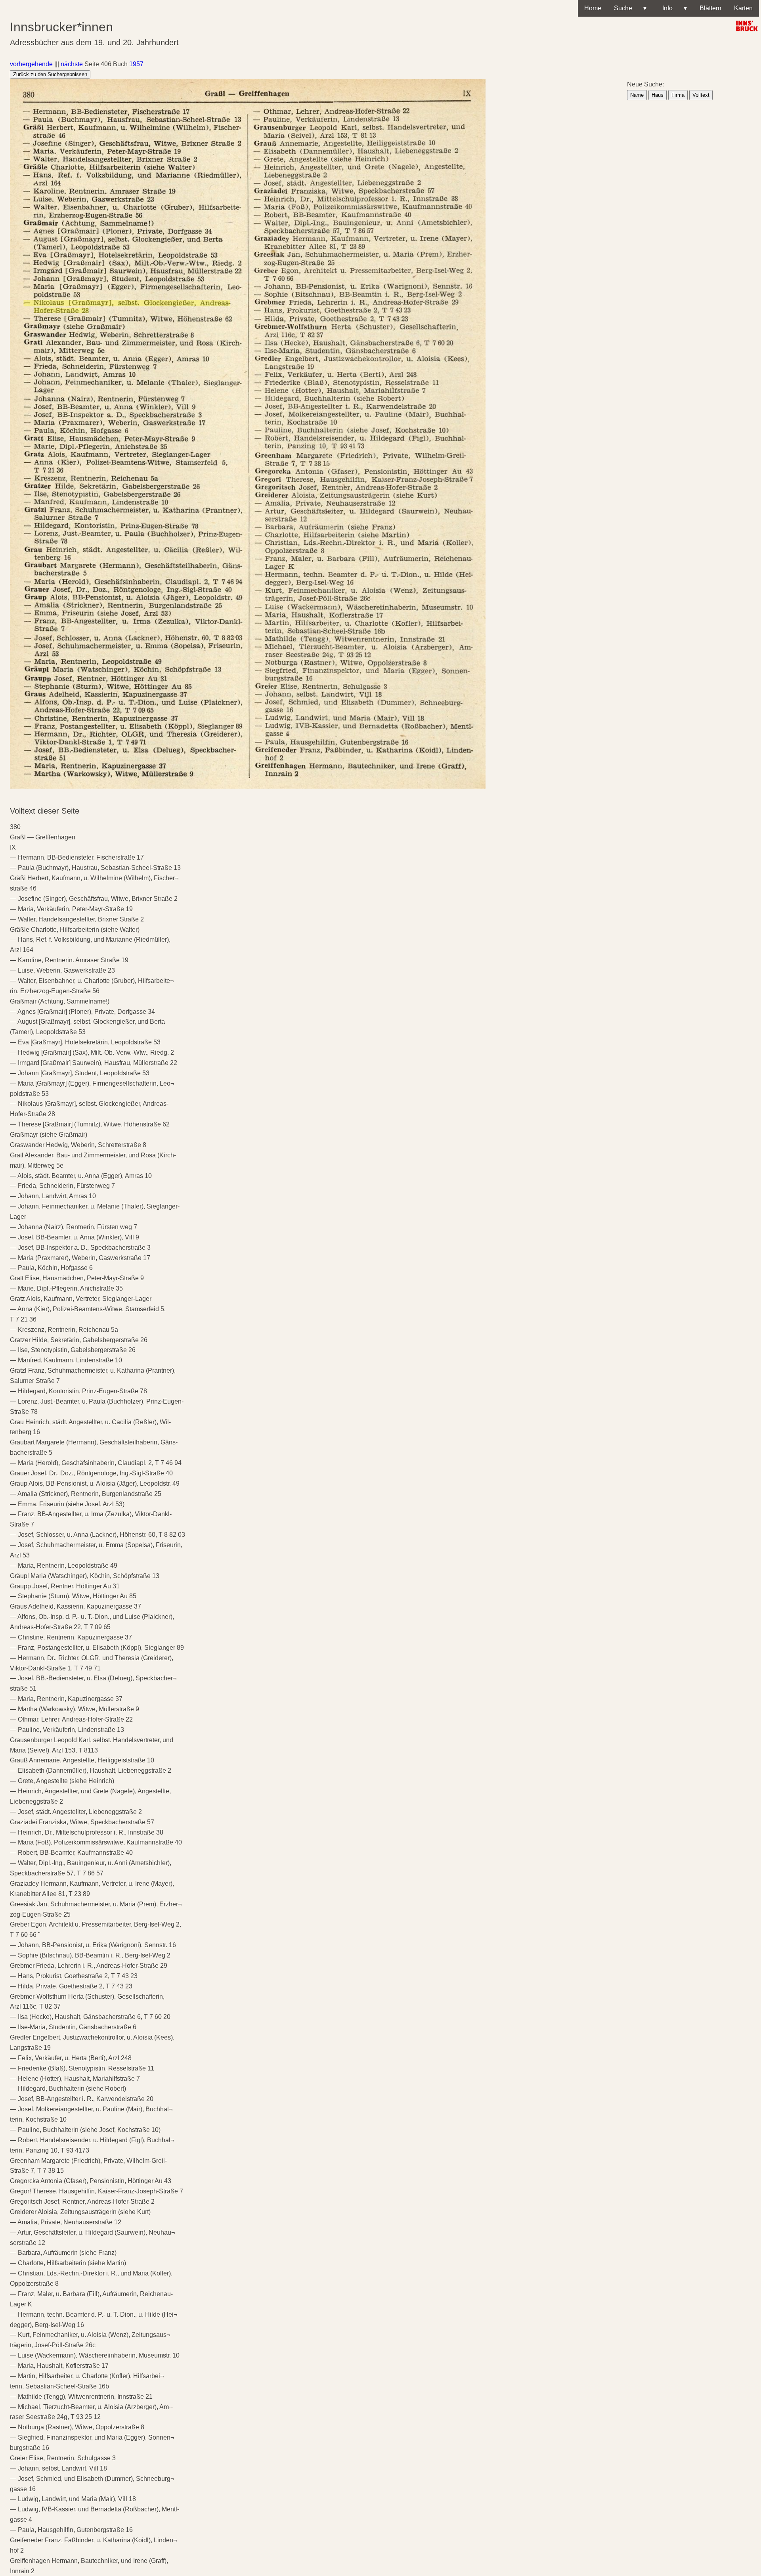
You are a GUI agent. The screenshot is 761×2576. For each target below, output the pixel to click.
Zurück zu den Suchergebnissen (50, 74)
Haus (658, 95)
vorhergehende (31, 64)
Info (673, 8)
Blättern (710, 8)
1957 (136, 64)
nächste (72, 64)
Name (637, 95)
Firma (678, 95)
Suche (630, 8)
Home (593, 8)
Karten (743, 8)
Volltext (701, 95)
